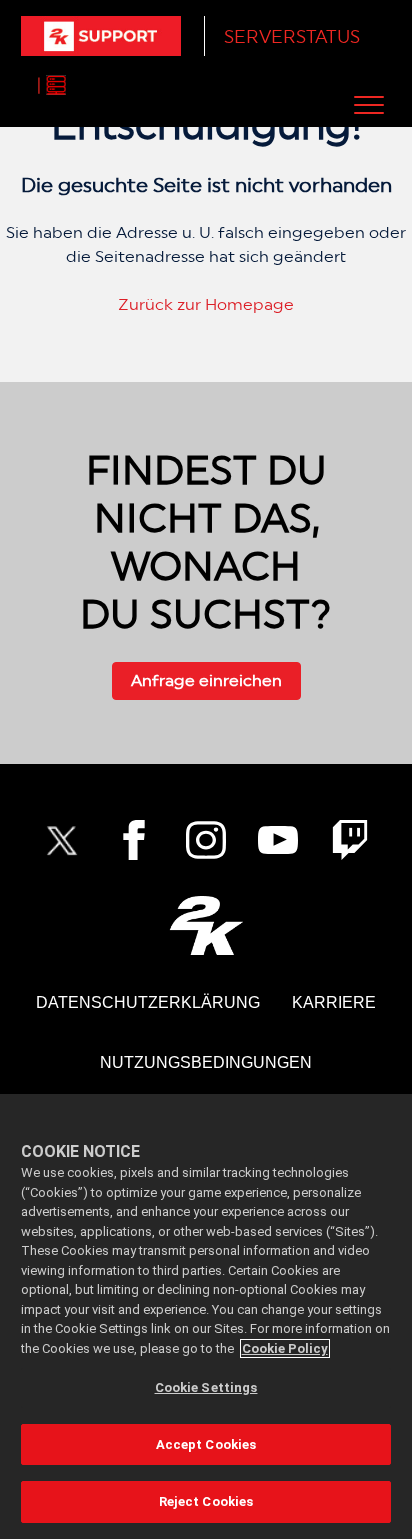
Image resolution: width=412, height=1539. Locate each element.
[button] (368, 104)
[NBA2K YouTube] (278, 840)
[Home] (101, 36)
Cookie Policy (285, 1348)
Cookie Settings (206, 1387)
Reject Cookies (206, 1501)
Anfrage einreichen (206, 680)
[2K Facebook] (134, 840)
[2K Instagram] (206, 840)
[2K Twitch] (350, 840)
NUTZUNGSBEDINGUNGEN (206, 1062)
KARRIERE (334, 1002)
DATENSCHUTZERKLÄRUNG (148, 1002)
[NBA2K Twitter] (62, 840)
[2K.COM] (206, 925)
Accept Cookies (206, 1444)
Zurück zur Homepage (206, 304)
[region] (206, 1316)
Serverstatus (292, 36)
